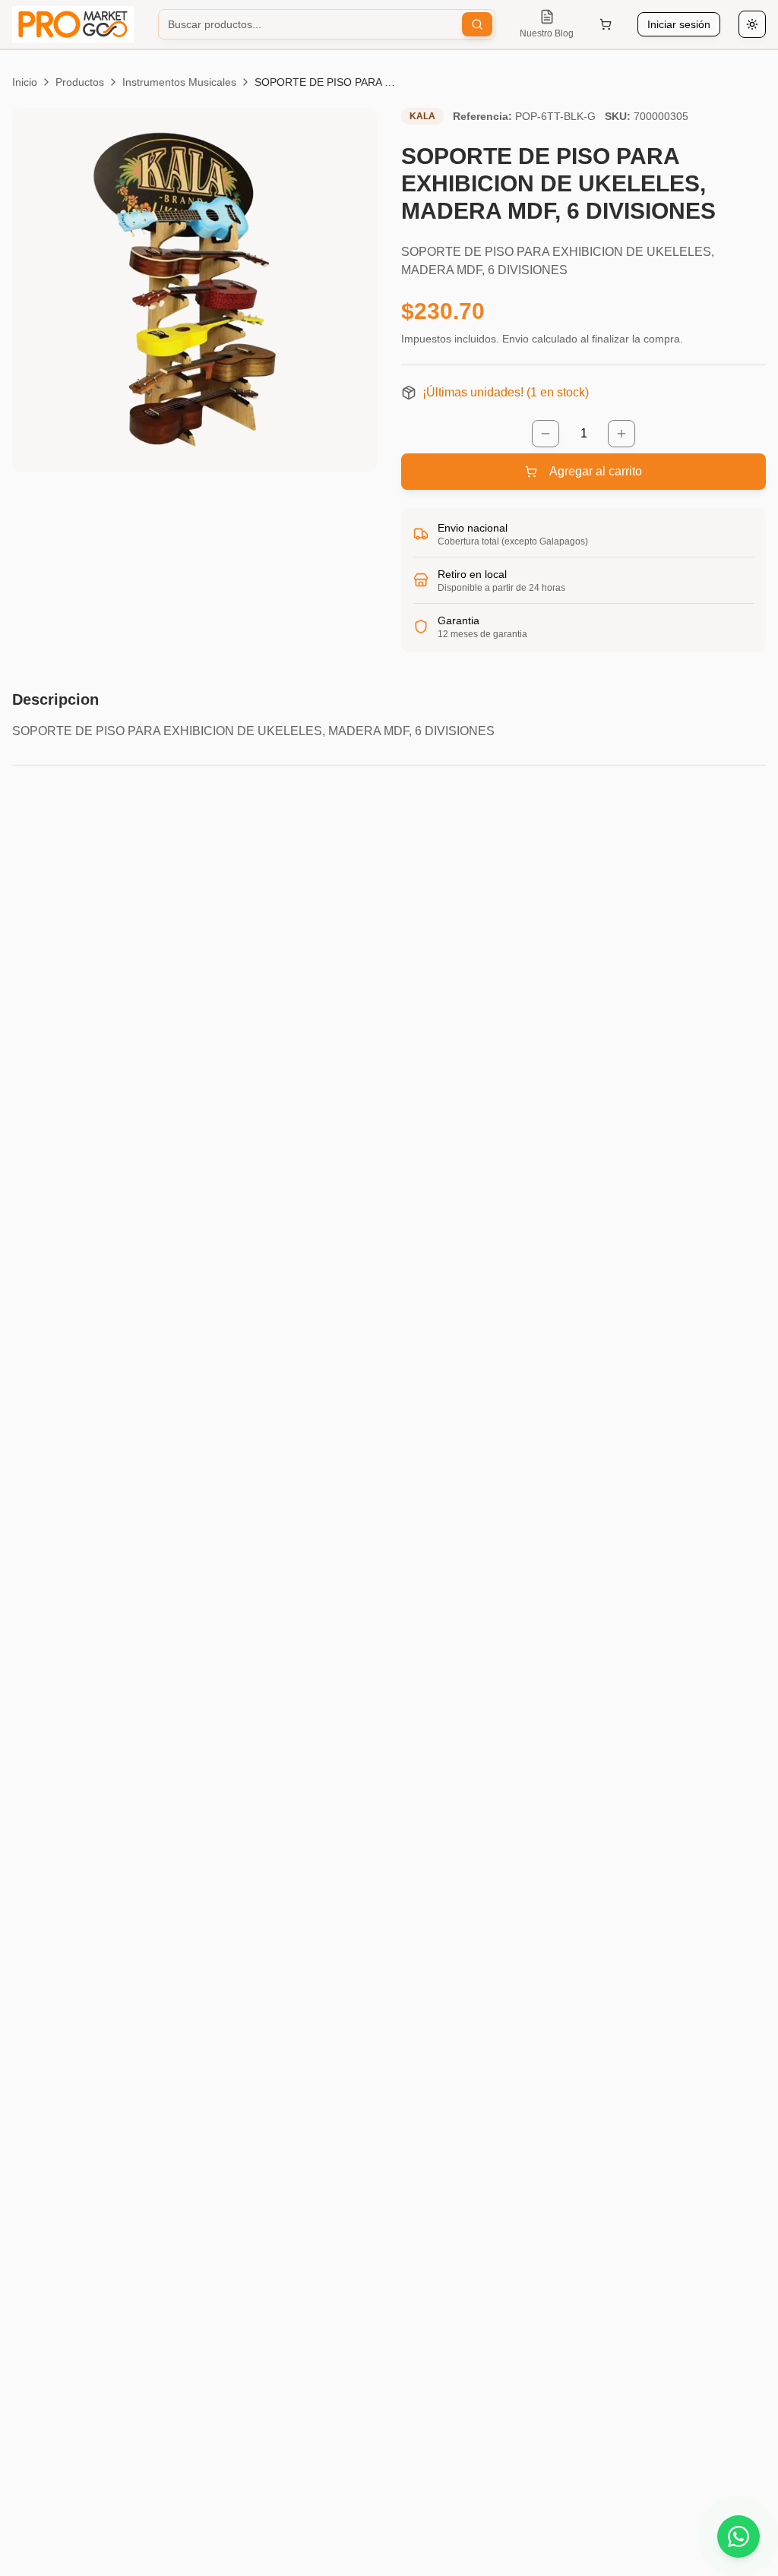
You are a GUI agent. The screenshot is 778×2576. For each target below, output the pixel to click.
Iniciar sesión (679, 24)
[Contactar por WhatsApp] (738, 2537)
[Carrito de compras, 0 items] (606, 24)
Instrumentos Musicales (179, 82)
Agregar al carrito (596, 471)
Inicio (25, 82)
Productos (80, 82)
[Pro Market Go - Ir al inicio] (73, 24)
